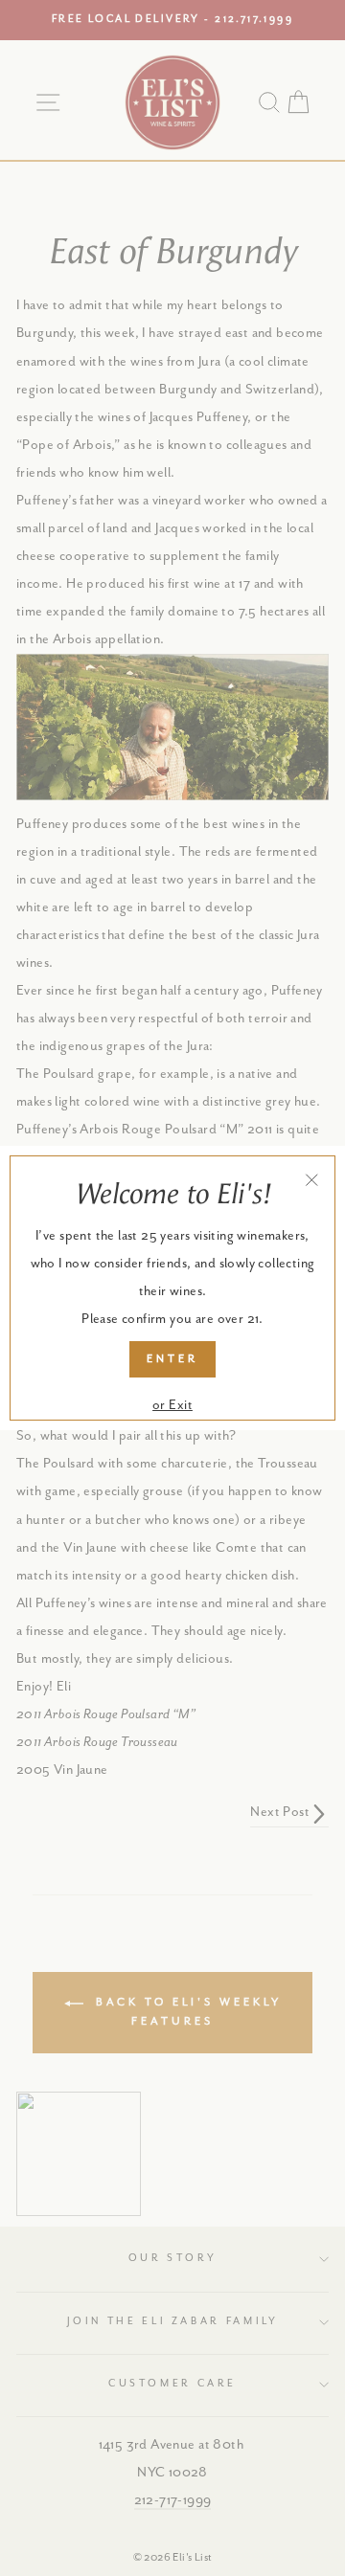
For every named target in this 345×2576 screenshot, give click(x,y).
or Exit (172, 1405)
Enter (172, 1359)
